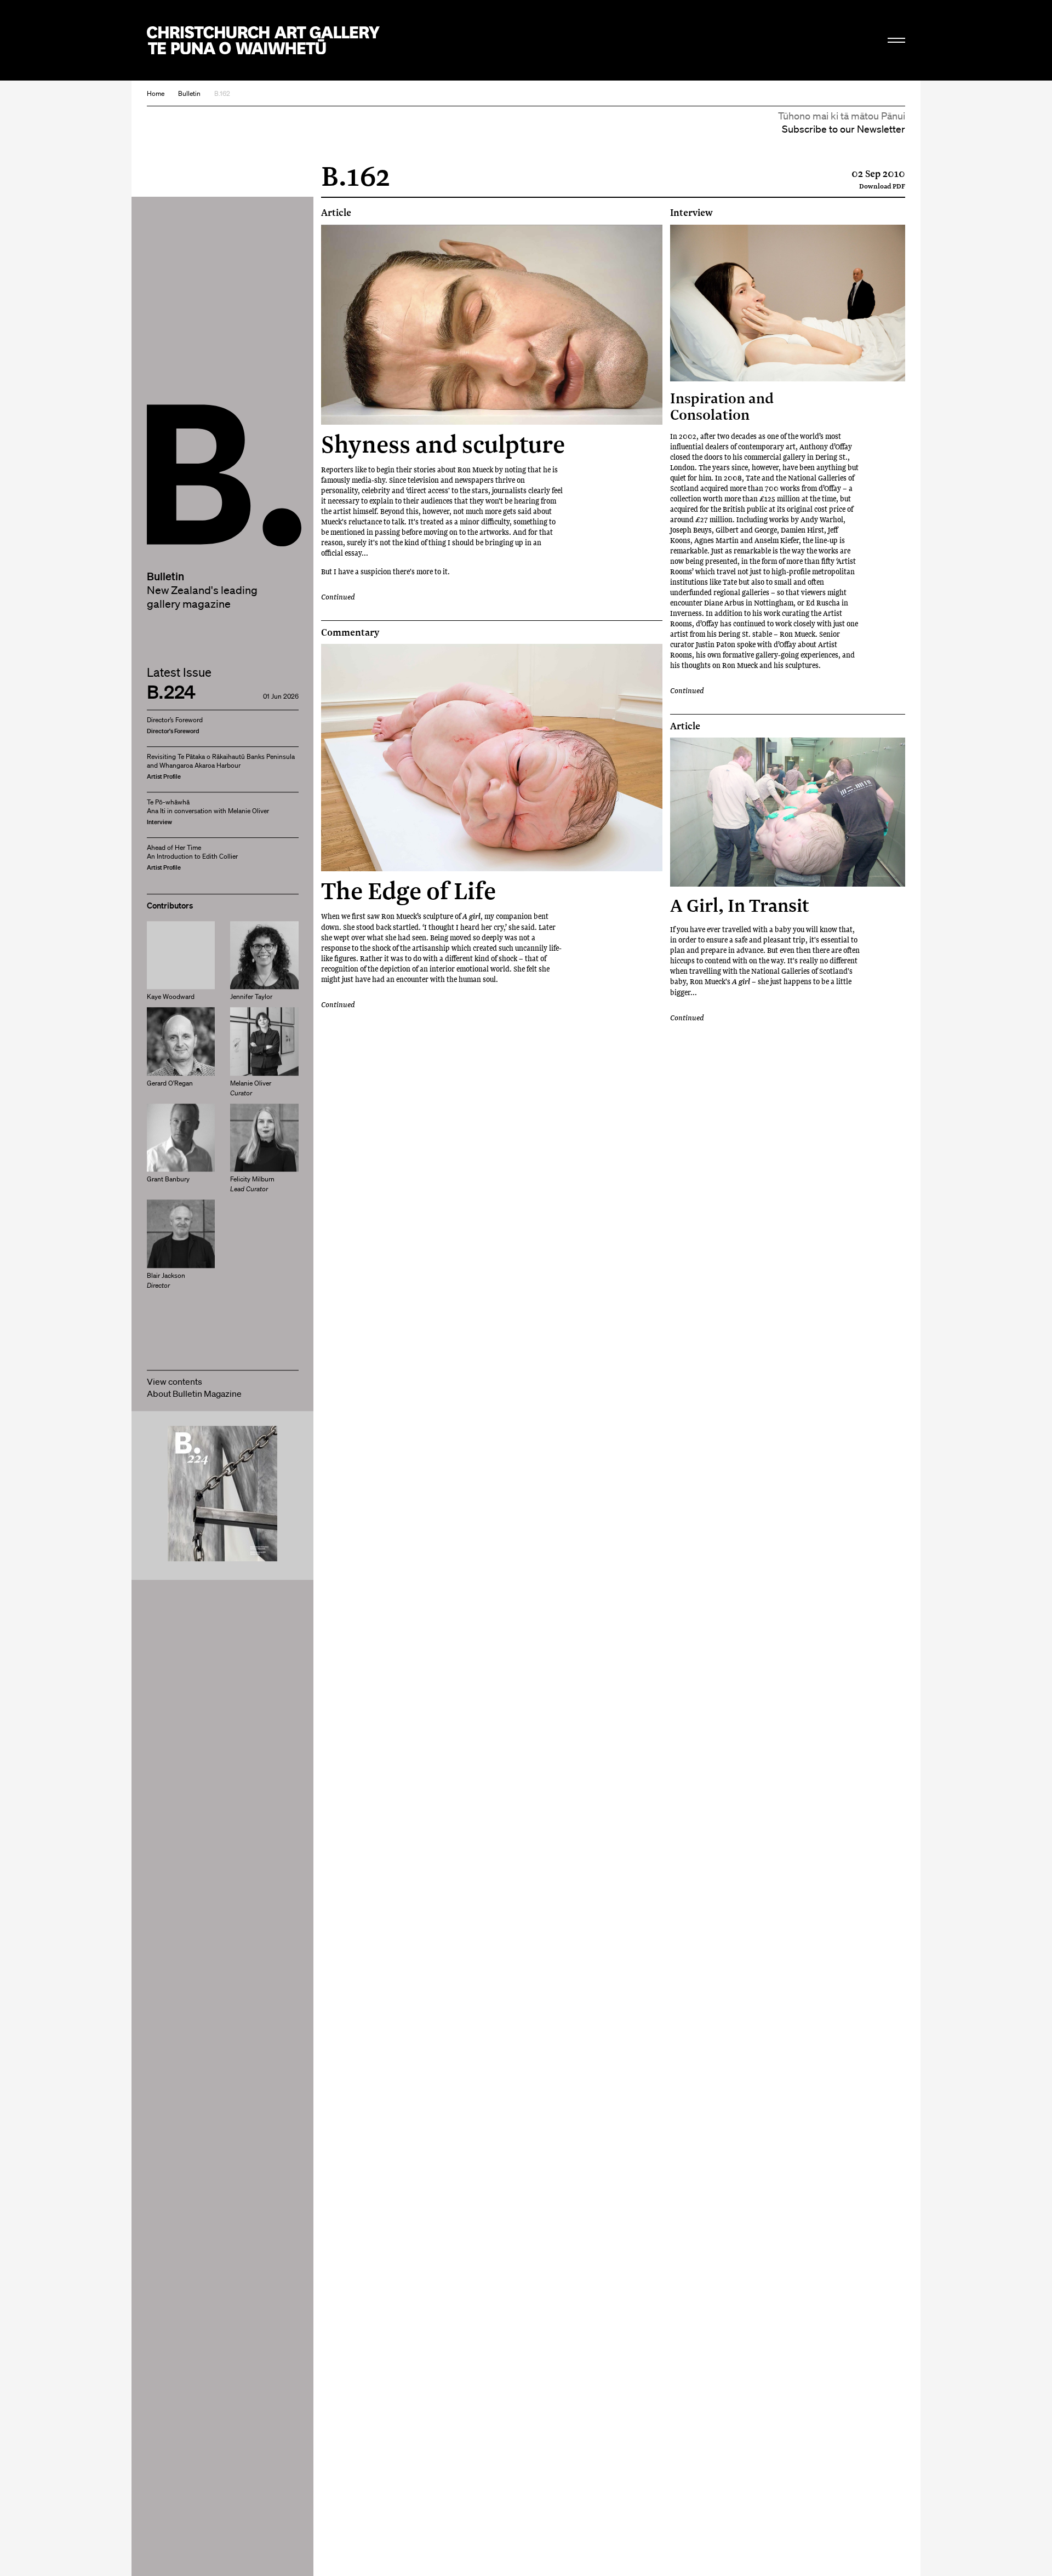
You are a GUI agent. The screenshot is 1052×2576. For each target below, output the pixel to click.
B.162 (222, 93)
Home (156, 93)
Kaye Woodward (171, 996)
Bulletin (189, 93)
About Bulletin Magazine (194, 1393)
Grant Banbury (168, 1180)
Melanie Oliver (251, 1088)
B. (171, 434)
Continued (338, 596)
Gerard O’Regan (170, 1083)
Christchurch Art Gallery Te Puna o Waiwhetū (263, 40)
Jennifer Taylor (251, 996)
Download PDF (882, 186)
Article (336, 213)
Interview (691, 213)
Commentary (350, 632)
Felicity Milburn (252, 1184)
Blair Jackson (166, 1280)
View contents (175, 1381)
